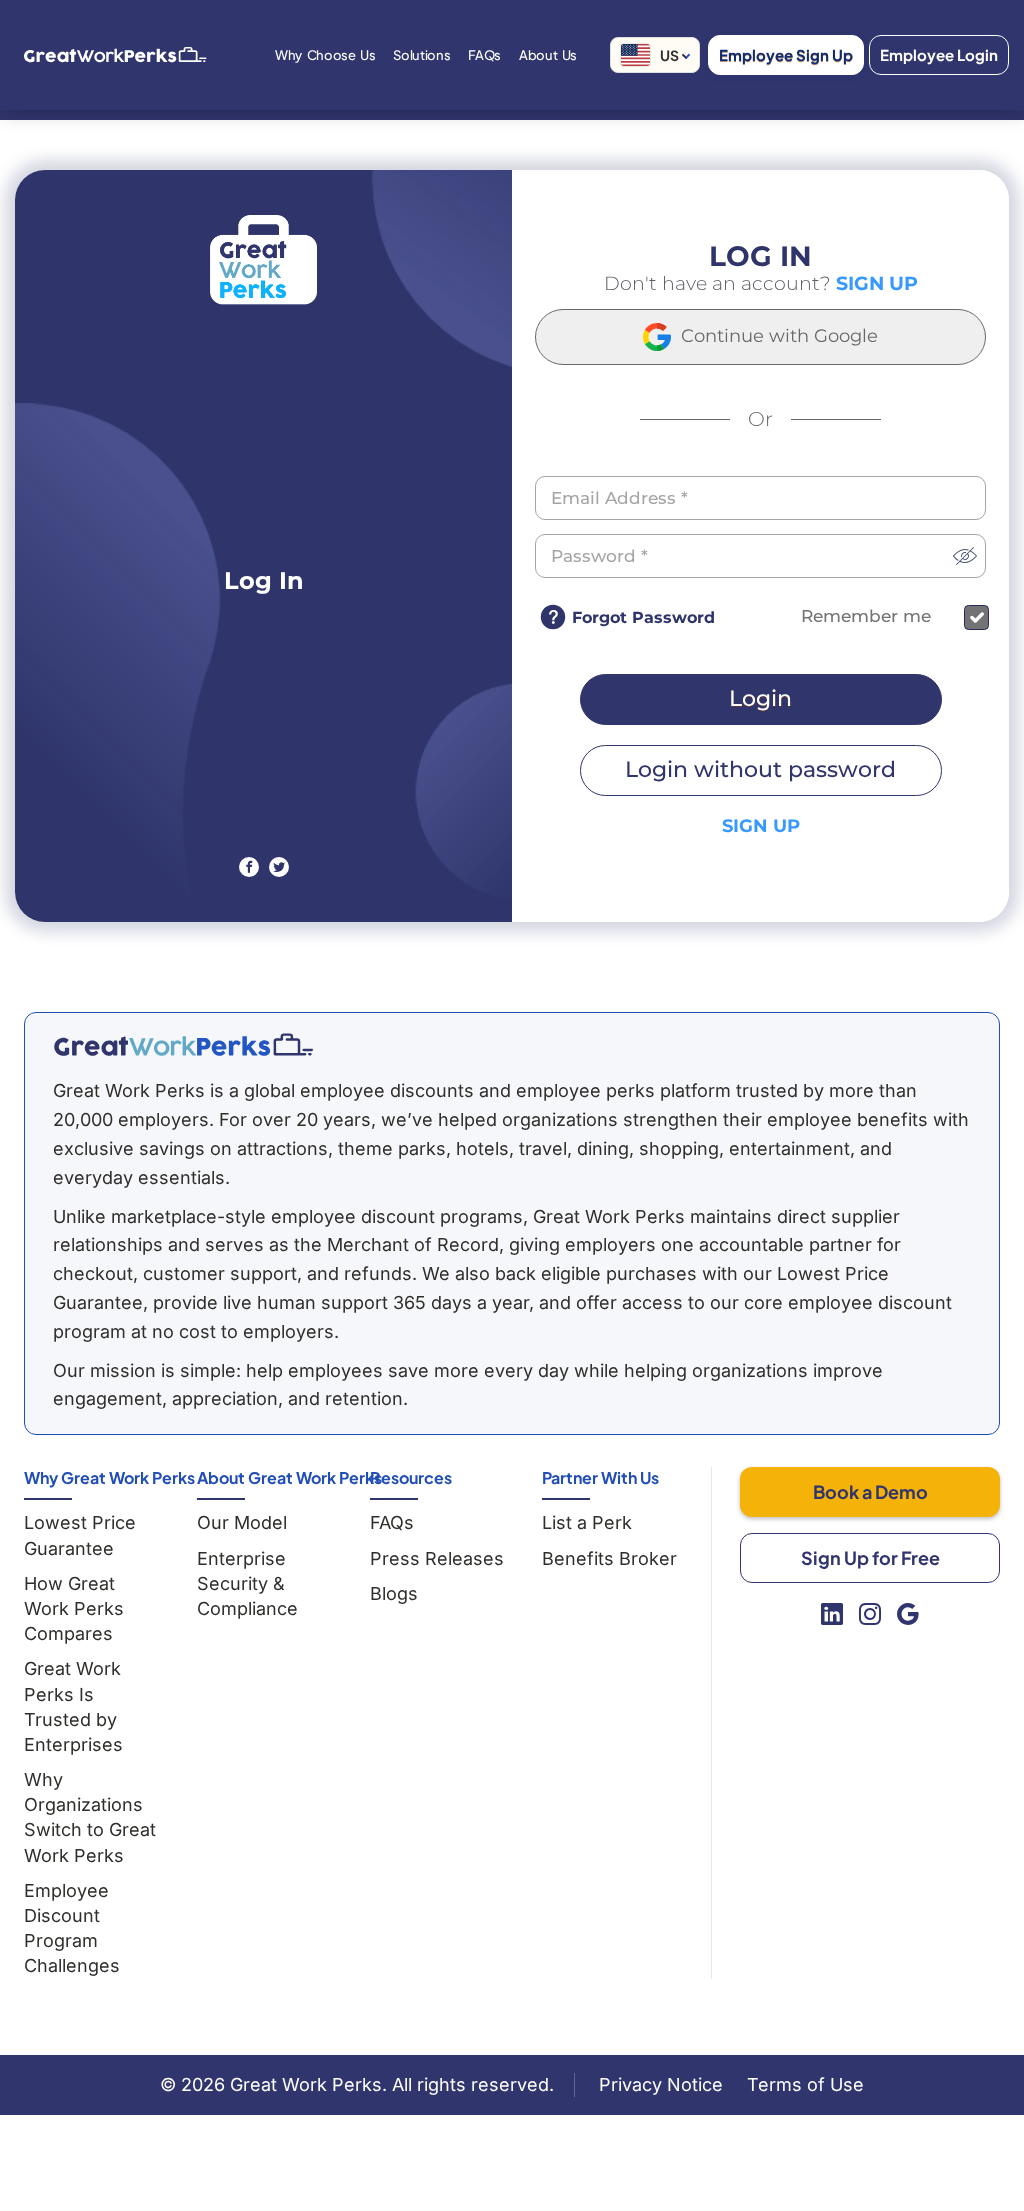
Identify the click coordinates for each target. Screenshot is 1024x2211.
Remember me (866, 616)
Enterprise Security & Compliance (247, 1583)
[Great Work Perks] (183, 1045)
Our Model (242, 1522)
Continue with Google (777, 336)
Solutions (421, 55)
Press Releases (437, 1558)
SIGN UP (877, 283)
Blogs (394, 1593)
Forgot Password (643, 617)
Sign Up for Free (870, 1557)
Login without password (760, 769)
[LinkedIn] (832, 1614)
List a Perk (587, 1522)
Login (760, 698)
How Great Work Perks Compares (74, 1608)
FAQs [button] (484, 55)
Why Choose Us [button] (325, 55)
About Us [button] (548, 55)
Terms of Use (805, 2084)
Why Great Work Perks (109, 1477)
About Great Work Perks (289, 1477)
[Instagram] (870, 1614)
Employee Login (939, 54)
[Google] (908, 1614)
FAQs (392, 1522)
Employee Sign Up (786, 54)
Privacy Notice (661, 2084)
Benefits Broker (609, 1558)
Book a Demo (870, 1491)
